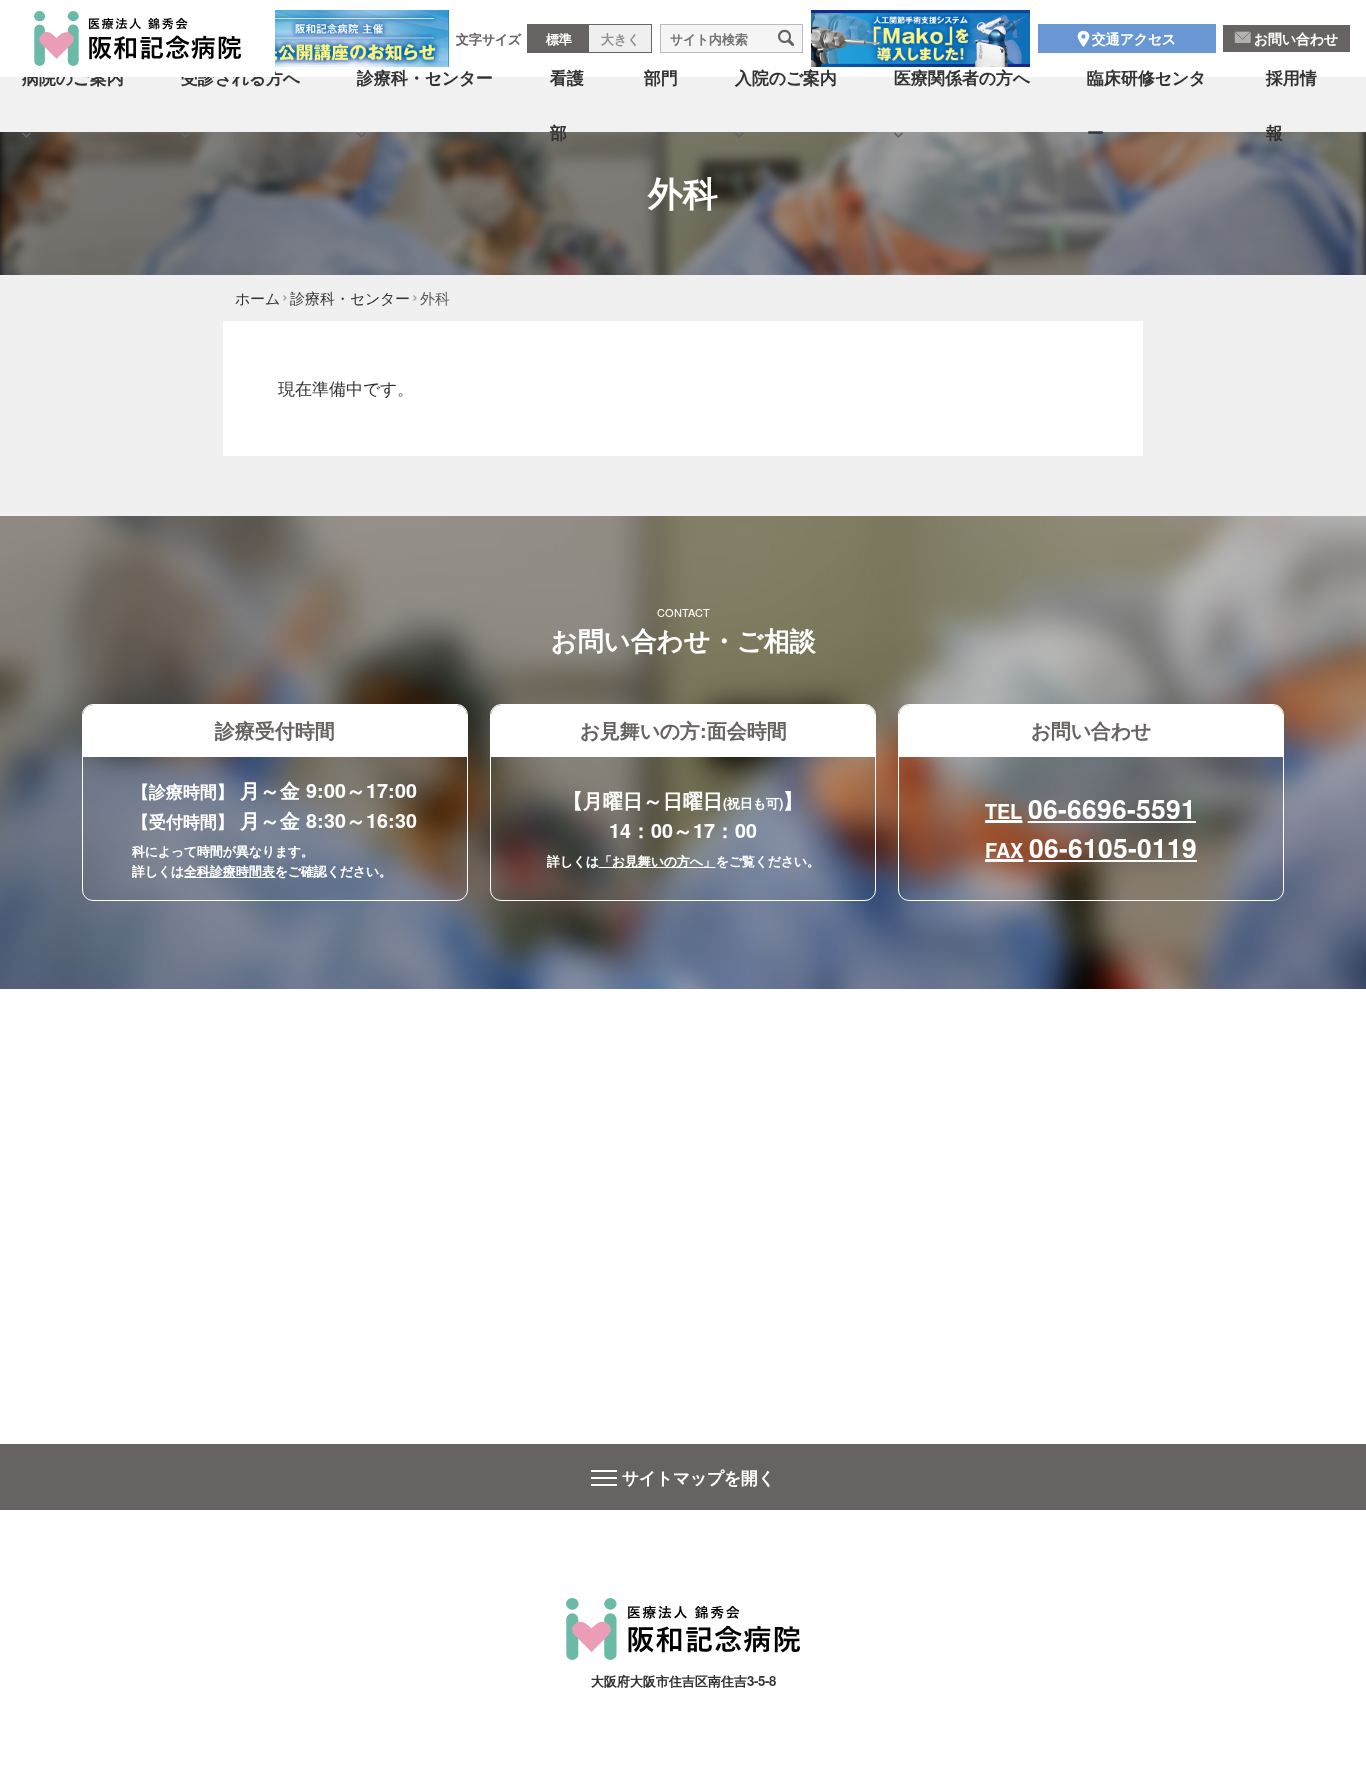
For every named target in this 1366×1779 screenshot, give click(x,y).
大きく (620, 38)
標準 (559, 38)
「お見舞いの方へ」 (657, 860)
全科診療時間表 (229, 870)
